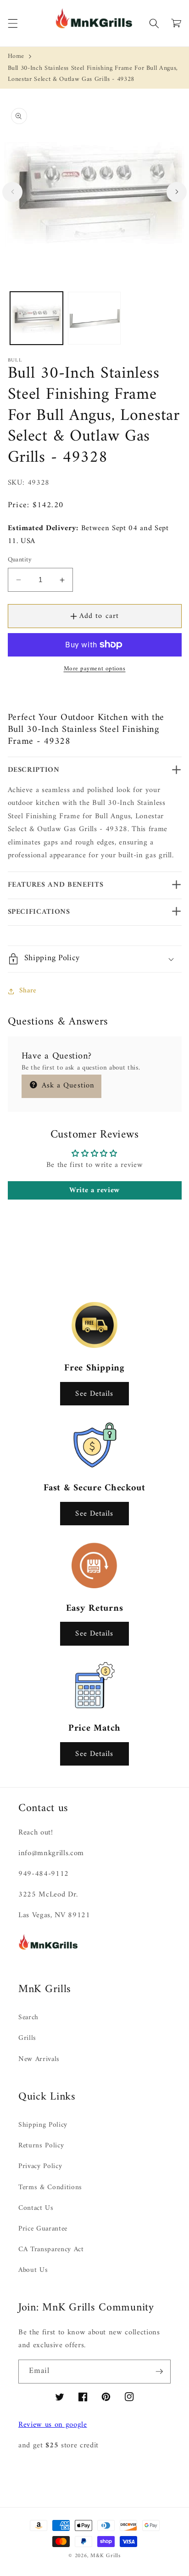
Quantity (20, 560)
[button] (12, 23)
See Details (94, 1394)
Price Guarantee (43, 2229)
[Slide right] (177, 192)
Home (16, 56)
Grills (27, 2038)
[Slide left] (12, 192)
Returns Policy (41, 2146)
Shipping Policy (43, 2125)
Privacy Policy (40, 2166)
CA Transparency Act (51, 2250)
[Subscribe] (159, 2372)
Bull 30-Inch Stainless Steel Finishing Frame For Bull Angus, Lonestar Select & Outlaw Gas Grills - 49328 (93, 74)
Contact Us (36, 2208)
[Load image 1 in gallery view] (36, 318)
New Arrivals (39, 2059)
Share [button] (28, 991)
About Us (33, 2270)
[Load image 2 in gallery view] (94, 318)
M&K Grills (106, 2556)
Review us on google (53, 2425)
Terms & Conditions (50, 2188)
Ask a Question (67, 1085)
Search (28, 2018)
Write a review (94, 1190)
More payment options (95, 669)
